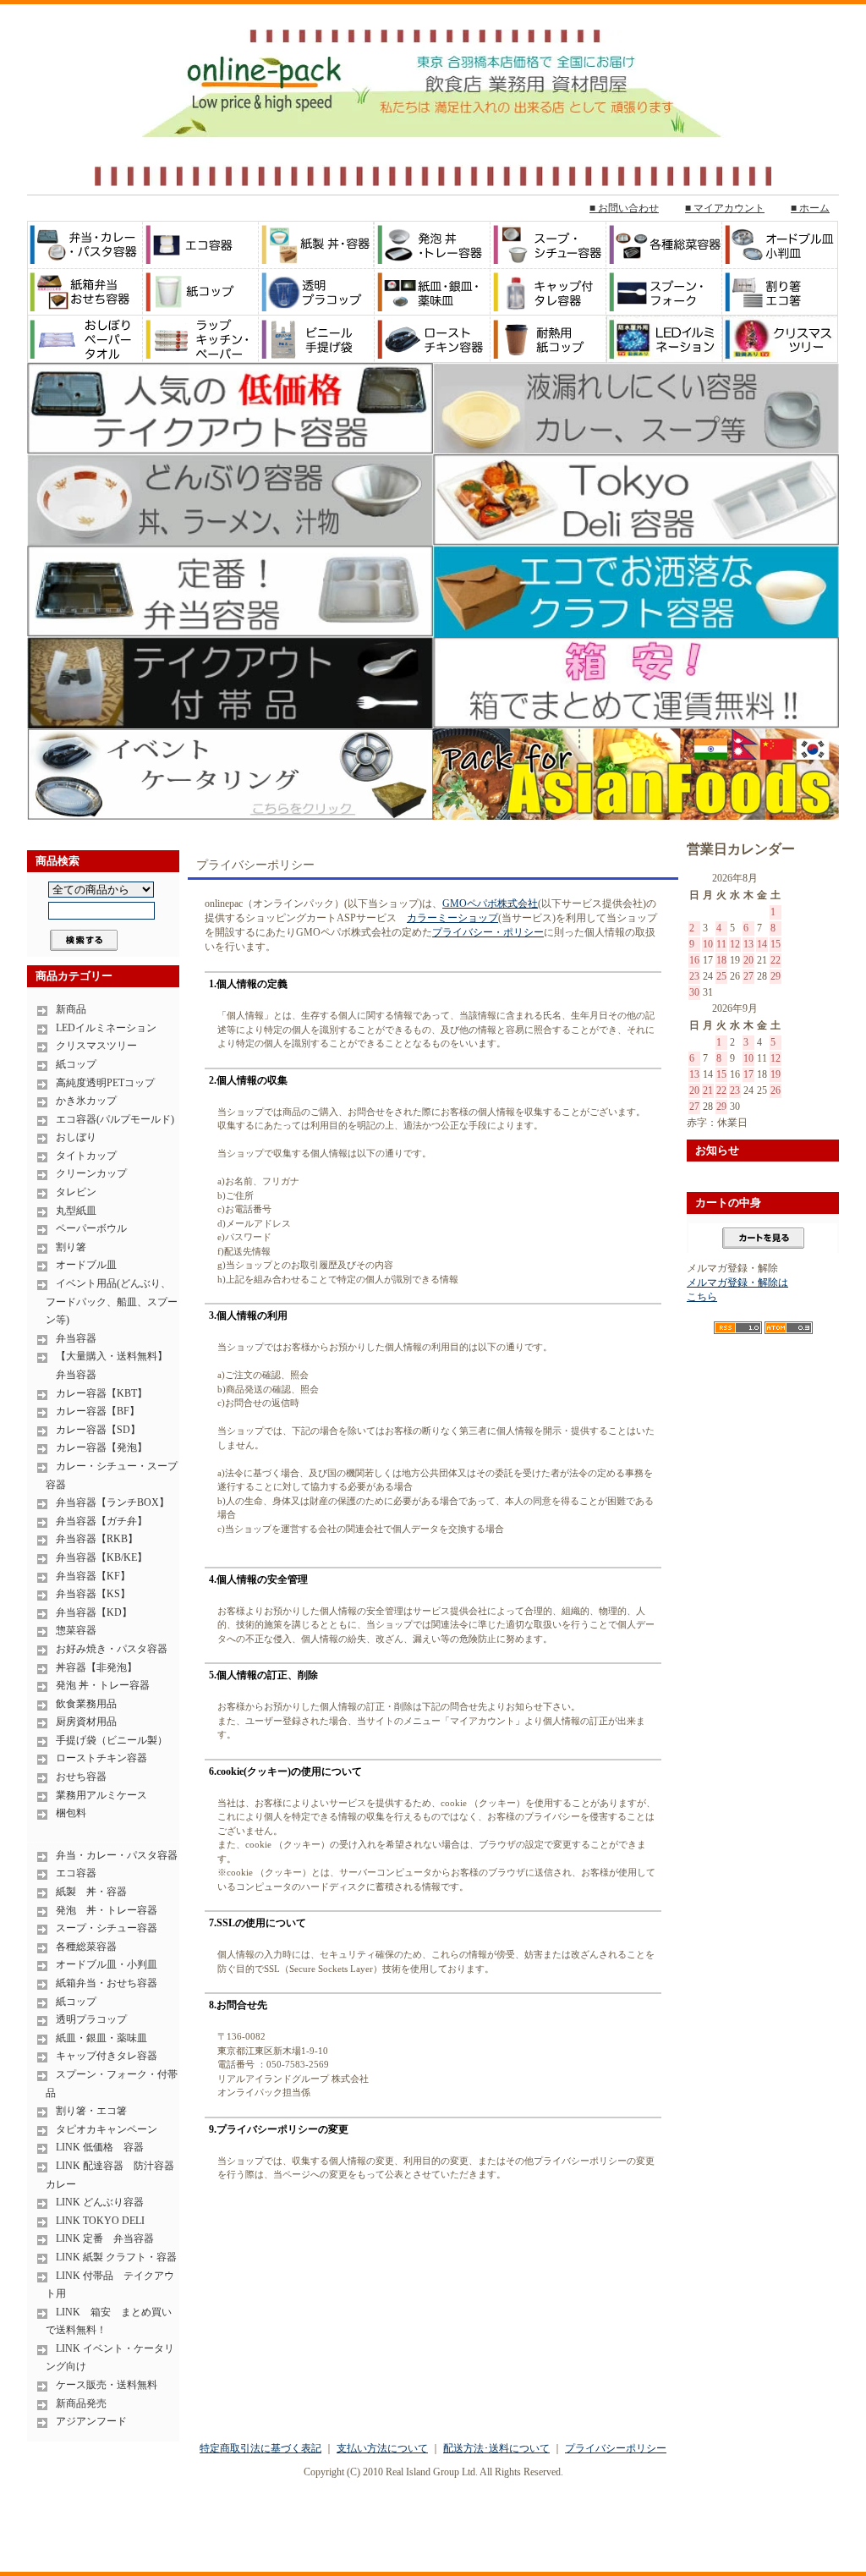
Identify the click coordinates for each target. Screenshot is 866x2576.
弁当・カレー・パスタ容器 (117, 1855)
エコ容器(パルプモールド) (115, 1119)
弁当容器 (76, 1338)
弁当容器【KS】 (93, 1594)
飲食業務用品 (86, 1704)
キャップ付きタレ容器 (107, 2056)
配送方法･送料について (496, 2448)
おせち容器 (81, 1777)
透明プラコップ (91, 2019)
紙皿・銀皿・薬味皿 (101, 2038)
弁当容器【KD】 (94, 1612)
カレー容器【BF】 (98, 1411)
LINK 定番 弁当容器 (105, 2238)
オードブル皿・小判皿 (107, 1964)
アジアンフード (91, 2421)
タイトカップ (86, 1156)
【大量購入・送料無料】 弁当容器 (107, 1365)
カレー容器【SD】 (98, 1430)
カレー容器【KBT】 (101, 1393)
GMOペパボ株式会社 (490, 904)
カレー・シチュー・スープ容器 (112, 1475)
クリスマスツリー (96, 1046)
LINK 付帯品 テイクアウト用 (110, 2285)
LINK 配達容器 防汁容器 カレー (112, 2175)
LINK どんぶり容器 (100, 2202)
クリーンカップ (91, 1173)
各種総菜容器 (86, 1947)
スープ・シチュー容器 (107, 1928)
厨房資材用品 (86, 1722)
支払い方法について (382, 2448)
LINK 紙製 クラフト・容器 (116, 2257)
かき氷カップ (86, 1101)
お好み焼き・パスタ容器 (112, 1649)
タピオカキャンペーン (107, 2129)
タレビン (76, 1192)
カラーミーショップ (452, 918)
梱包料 (71, 1813)
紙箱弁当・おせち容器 (107, 1983)
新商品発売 (81, 2403)
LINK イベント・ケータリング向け (110, 2358)
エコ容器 (76, 1873)
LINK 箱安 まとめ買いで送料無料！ (109, 2321)
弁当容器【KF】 (93, 1576)
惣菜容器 (76, 1630)
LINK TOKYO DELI (100, 2221)
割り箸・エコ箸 (91, 2111)
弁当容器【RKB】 (97, 1539)
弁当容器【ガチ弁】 (101, 1521)
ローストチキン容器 (101, 1758)
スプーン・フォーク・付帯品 (112, 2084)
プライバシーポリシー (616, 2448)
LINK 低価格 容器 (100, 2147)
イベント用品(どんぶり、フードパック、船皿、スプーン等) (112, 1302)
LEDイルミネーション (106, 1028)
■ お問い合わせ (624, 208)
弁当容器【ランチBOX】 (112, 1502)
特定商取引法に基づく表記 (260, 2448)
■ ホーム (810, 208)
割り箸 (71, 1247)
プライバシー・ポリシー (488, 932)
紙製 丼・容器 (91, 1892)
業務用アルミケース (101, 1795)
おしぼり (76, 1137)
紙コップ (76, 1064)
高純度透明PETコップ (105, 1083)
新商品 (71, 1009)
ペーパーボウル (91, 1228)
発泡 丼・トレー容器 (103, 1685)
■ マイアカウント (725, 208)
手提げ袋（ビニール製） (112, 1740)
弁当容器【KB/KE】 (101, 1557)
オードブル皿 (86, 1265)
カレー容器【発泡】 (101, 1447)
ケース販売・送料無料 (107, 2385)
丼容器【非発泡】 (96, 1667)
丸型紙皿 (76, 1211)
